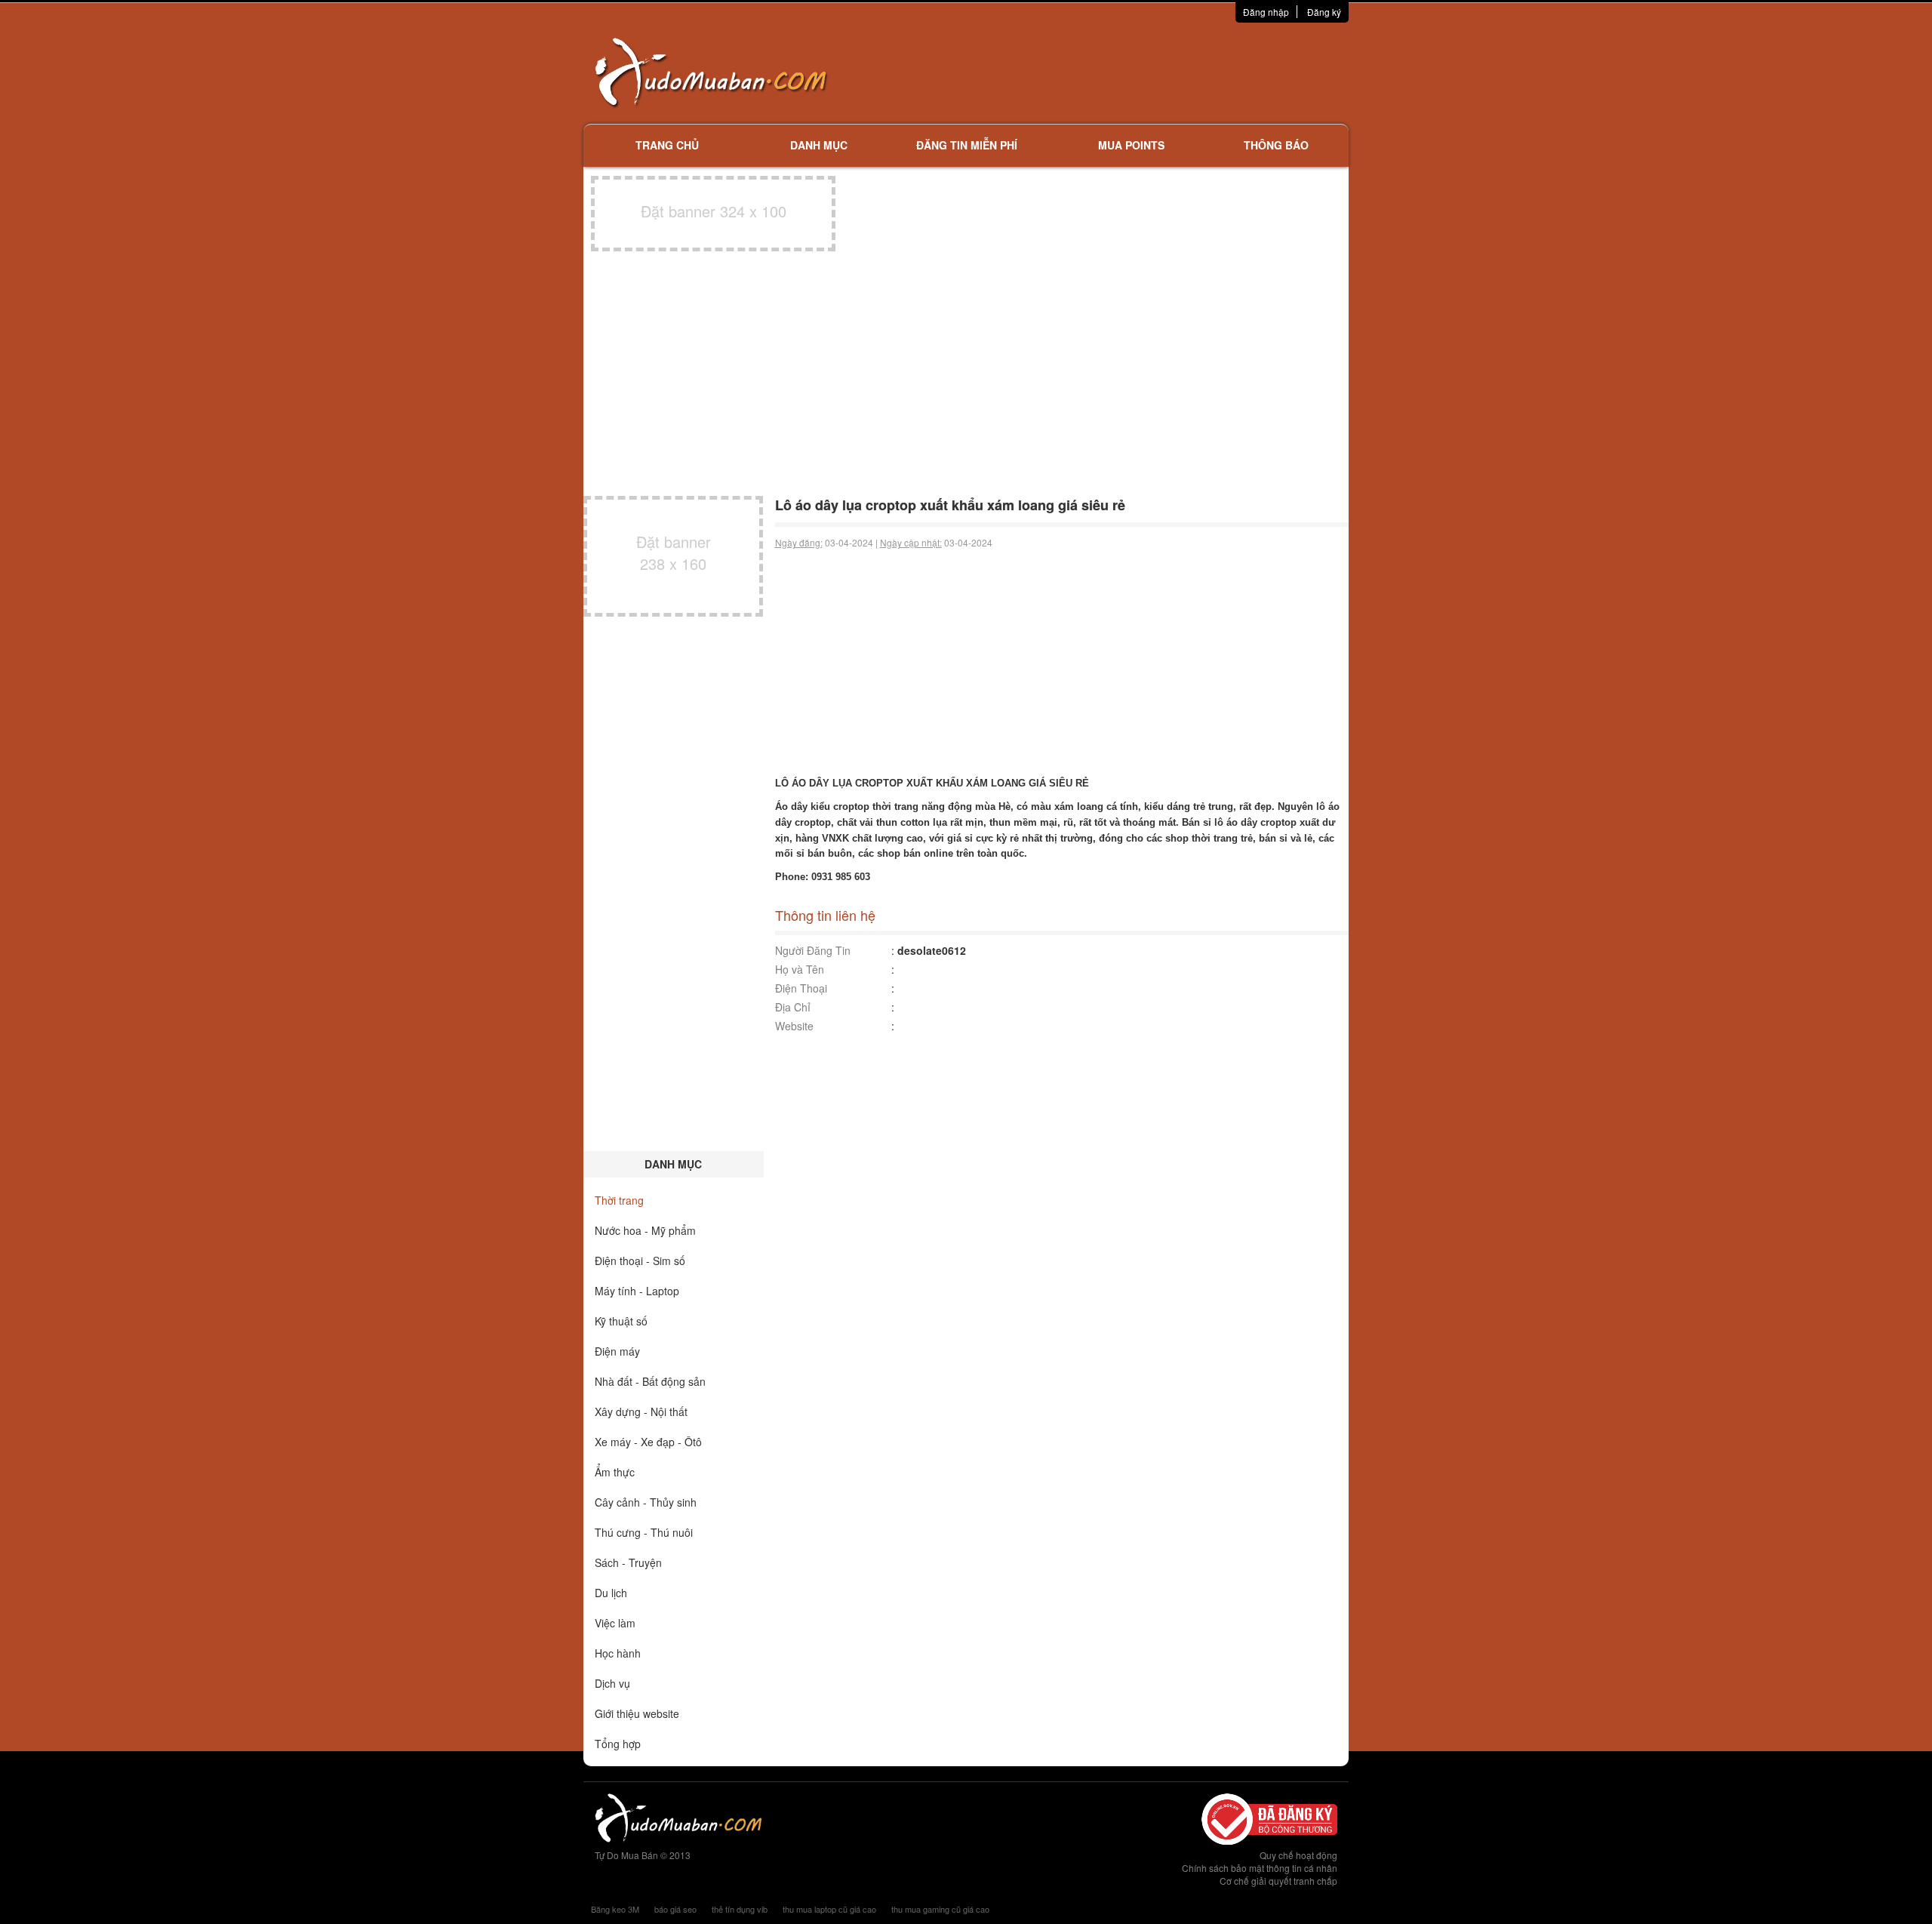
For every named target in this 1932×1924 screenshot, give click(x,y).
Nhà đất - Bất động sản (650, 1381)
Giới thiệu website (637, 1713)
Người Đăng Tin (813, 950)
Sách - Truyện (628, 1562)
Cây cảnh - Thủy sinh (646, 1502)
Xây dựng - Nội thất (641, 1411)
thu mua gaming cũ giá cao (940, 1909)
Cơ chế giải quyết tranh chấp (1278, 1881)
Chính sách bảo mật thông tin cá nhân (1260, 1868)
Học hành (618, 1653)
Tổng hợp (618, 1744)
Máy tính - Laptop (637, 1291)
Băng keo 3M (615, 1909)
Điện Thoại (801, 988)
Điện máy (617, 1351)
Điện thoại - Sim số (640, 1261)
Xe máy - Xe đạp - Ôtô (648, 1442)
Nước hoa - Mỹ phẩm (645, 1230)
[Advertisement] (1125, 72)
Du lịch (611, 1593)
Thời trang (619, 1200)
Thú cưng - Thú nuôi (644, 1532)
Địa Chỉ (793, 1007)
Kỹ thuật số (621, 1321)
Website (794, 1026)
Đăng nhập (1266, 12)
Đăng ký (1324, 12)
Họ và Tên (800, 969)
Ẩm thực (615, 1472)
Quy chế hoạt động (1298, 1855)
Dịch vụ (612, 1683)
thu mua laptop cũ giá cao (829, 1909)
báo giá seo (675, 1909)
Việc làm (615, 1623)
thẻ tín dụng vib (740, 1909)
